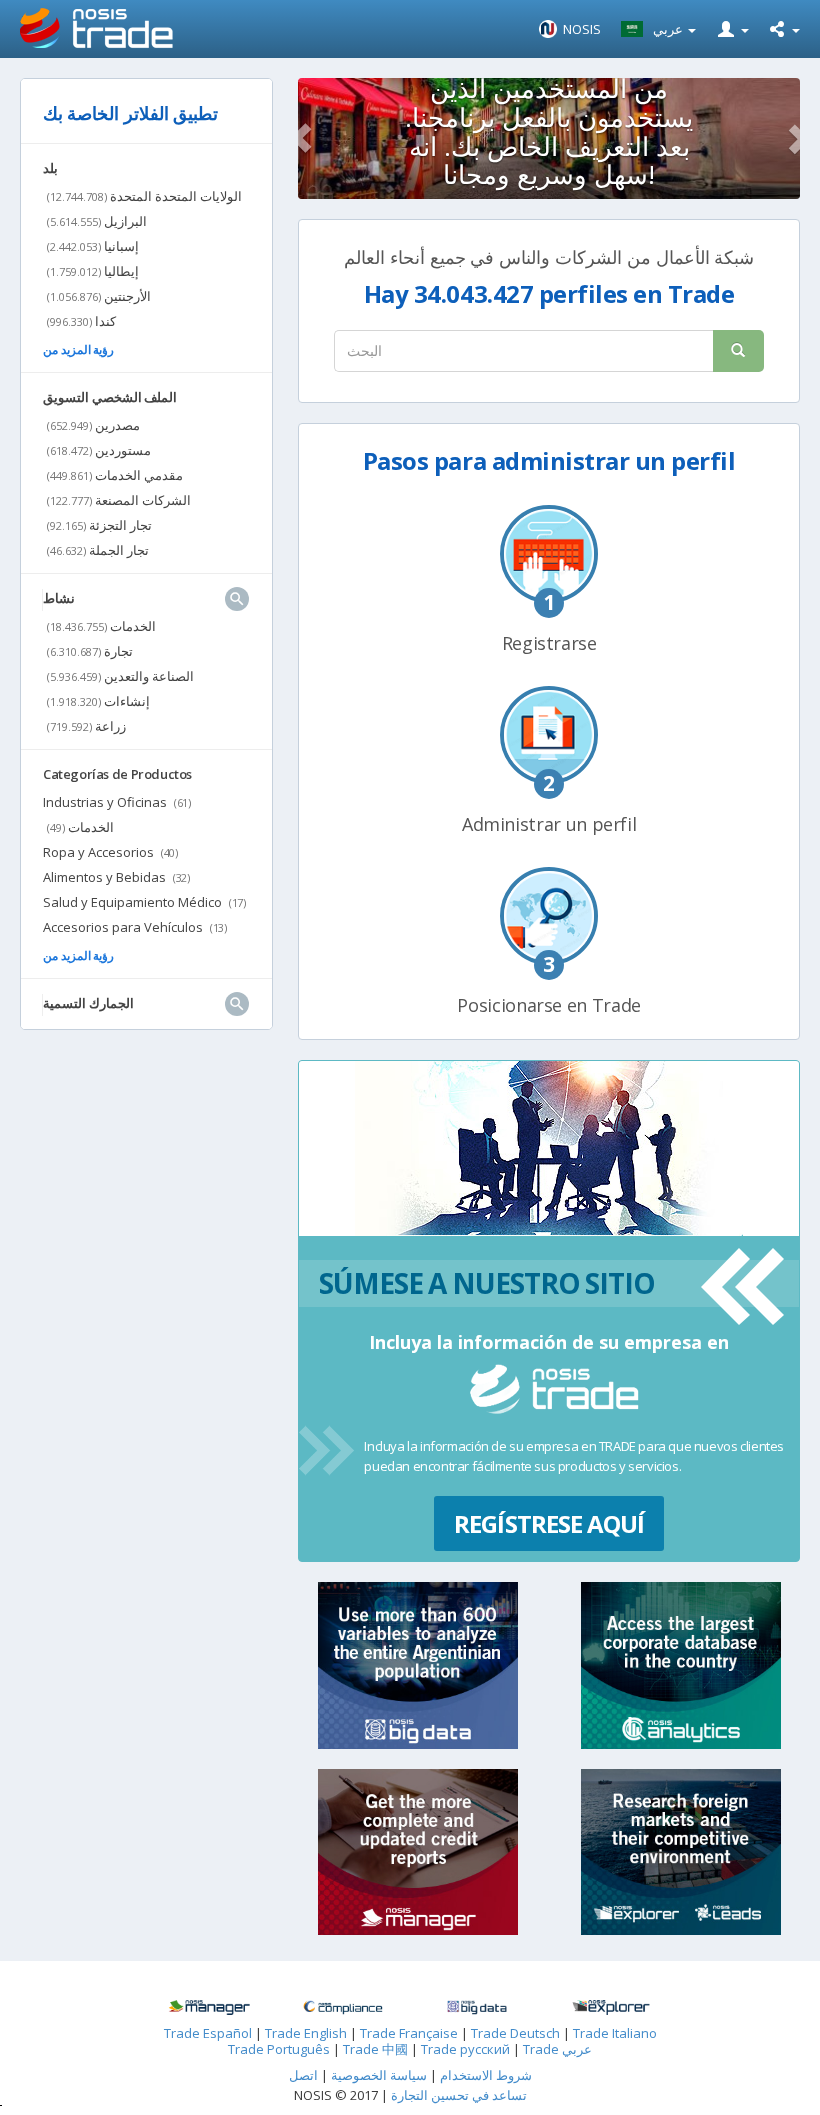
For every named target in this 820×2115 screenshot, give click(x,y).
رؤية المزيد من (78, 349)
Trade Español (208, 2033)
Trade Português (279, 2049)
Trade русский (465, 2049)
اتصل (303, 2075)
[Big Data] (477, 2007)
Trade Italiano (615, 2033)
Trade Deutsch (515, 2033)
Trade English (306, 2033)
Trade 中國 (375, 2049)
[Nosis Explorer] (611, 2007)
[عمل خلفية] (209, 2007)
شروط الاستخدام (486, 2075)
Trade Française (409, 2033)
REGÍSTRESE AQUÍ (549, 1523)
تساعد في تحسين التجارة (459, 2095)
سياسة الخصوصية (377, 2075)
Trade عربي (557, 2049)
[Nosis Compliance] (343, 2007)
